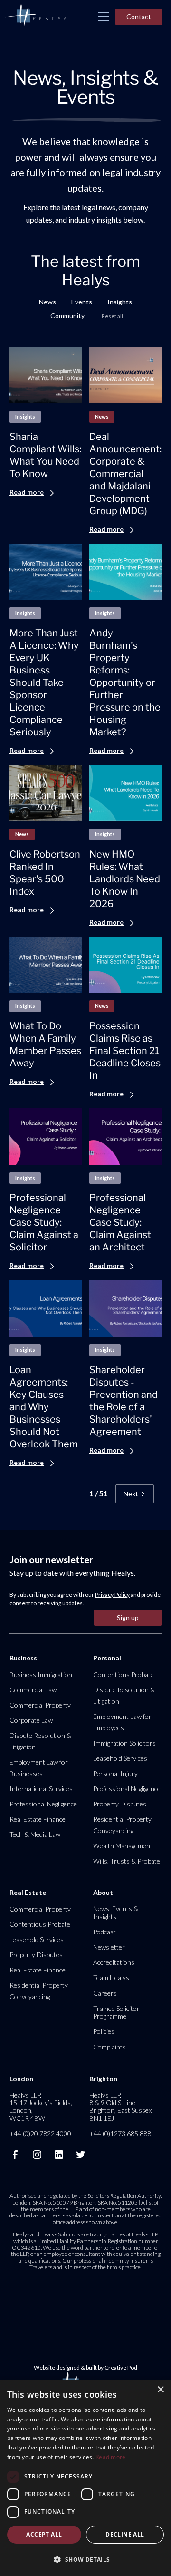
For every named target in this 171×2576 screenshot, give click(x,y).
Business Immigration (41, 1674)
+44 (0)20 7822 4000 (40, 2133)
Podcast (104, 1932)
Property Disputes (120, 1804)
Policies (104, 2031)
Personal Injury (115, 1773)
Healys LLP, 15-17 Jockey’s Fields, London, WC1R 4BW (41, 2107)
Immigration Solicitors (124, 1743)
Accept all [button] (44, 2534)
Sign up (128, 1617)
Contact (139, 16)
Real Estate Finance (38, 1819)
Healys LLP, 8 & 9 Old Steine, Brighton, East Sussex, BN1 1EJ (121, 2107)
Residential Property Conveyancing (122, 1825)
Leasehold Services (120, 1758)
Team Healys (111, 1977)
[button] (104, 17)
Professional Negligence (43, 1804)
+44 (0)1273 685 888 (120, 2133)
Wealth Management (123, 1846)
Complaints (109, 2047)
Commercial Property (40, 1705)
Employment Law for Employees (122, 1722)
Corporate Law (31, 1720)
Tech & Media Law (35, 1834)
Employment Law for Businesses (39, 1768)
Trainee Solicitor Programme (116, 2012)
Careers (105, 1993)
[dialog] (85, 2478)
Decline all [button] (125, 2534)
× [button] (160, 2390)
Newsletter (109, 1947)
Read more (111, 2457)
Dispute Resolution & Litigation (40, 1741)
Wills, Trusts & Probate (127, 1861)
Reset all (112, 316)
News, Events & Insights (116, 1912)
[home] (36, 16)
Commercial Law (33, 1690)
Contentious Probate (123, 1674)
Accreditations (114, 1962)
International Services (41, 1789)
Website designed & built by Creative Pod (85, 2367)
